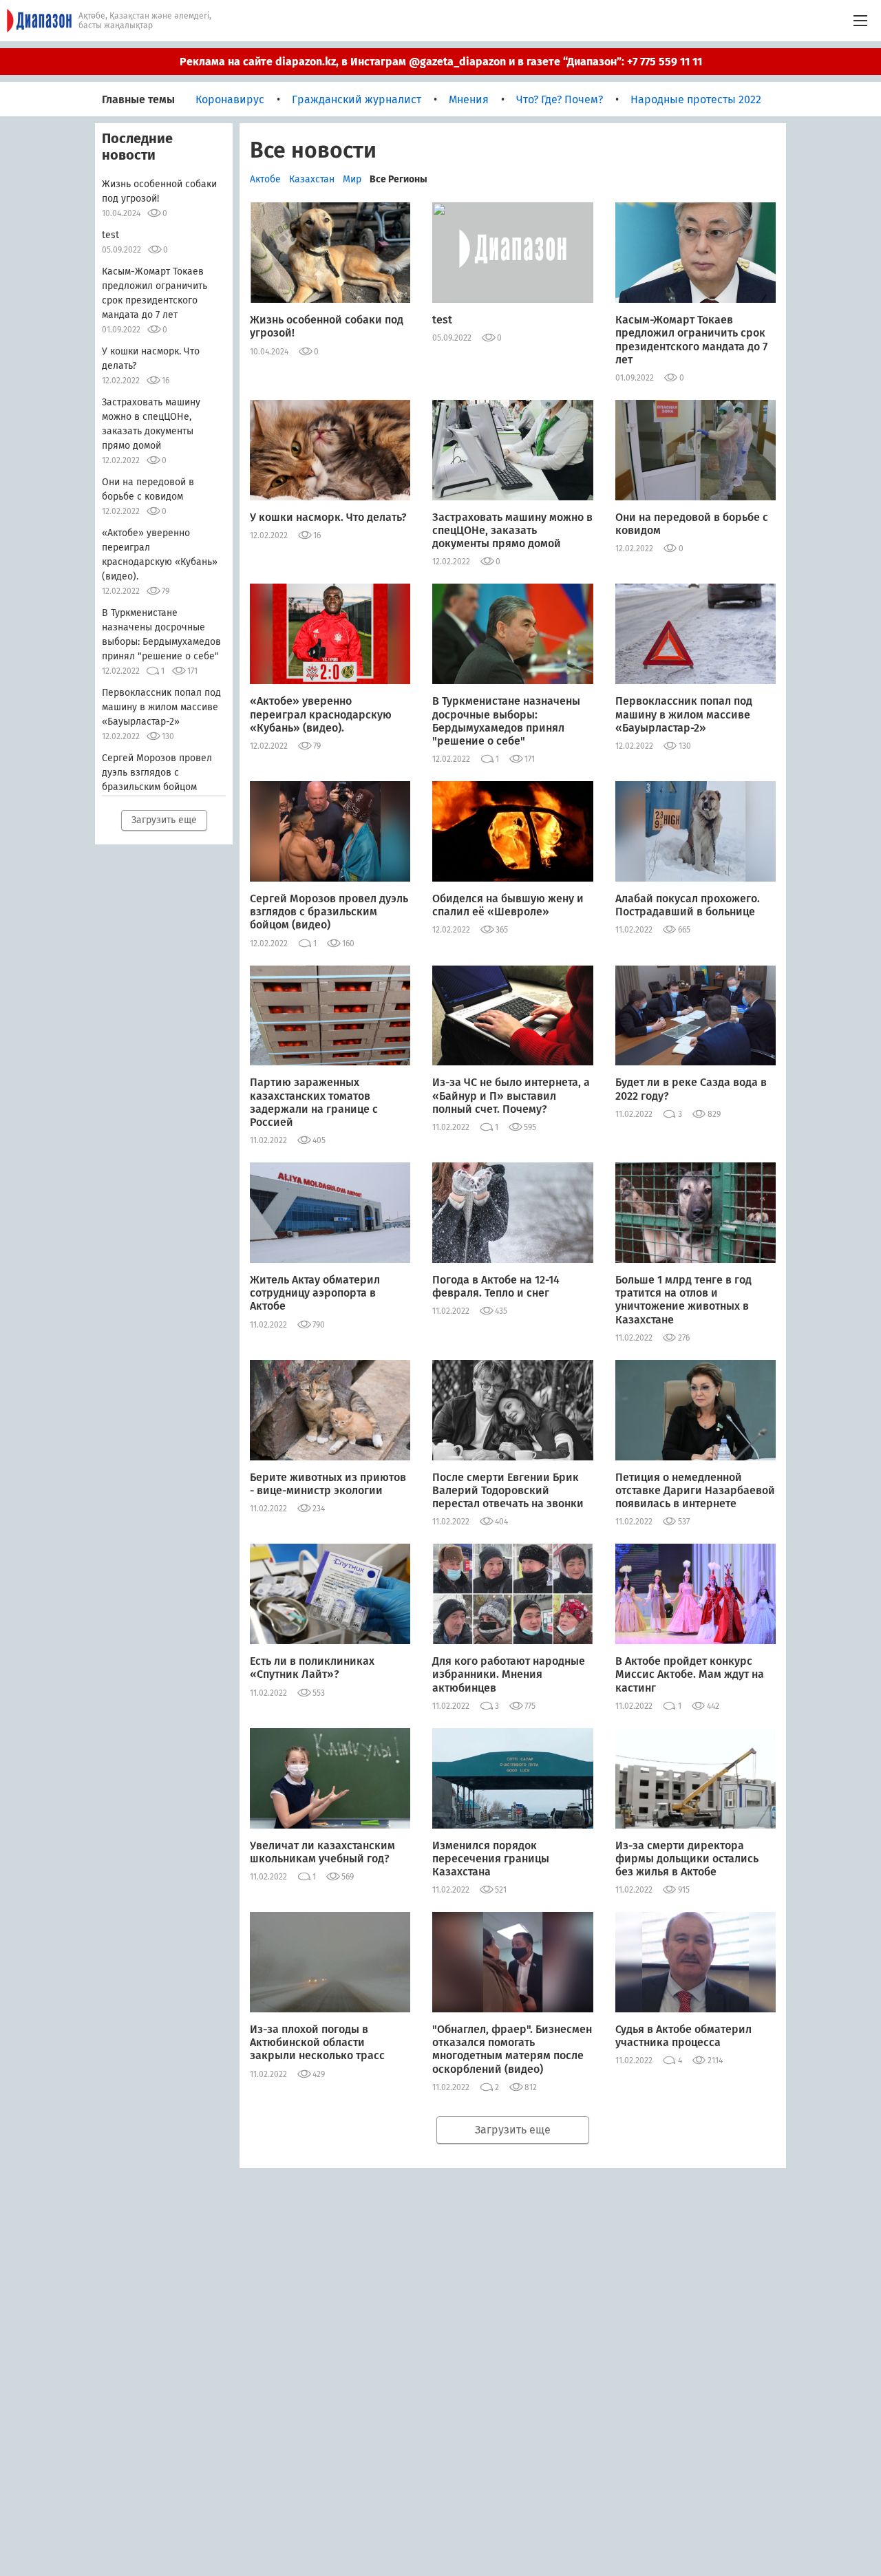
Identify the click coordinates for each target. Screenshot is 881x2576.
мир (352, 179)
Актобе (265, 179)
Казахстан (312, 179)
